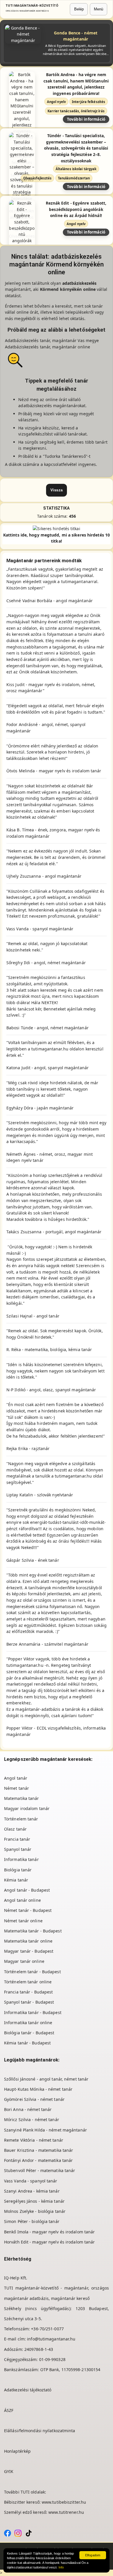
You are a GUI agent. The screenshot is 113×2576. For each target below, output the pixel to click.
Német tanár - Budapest (28, 1910)
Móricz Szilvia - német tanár (32, 2120)
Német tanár (17, 1788)
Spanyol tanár (18, 1849)
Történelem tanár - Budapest (32, 1972)
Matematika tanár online (28, 1941)
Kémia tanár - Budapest (27, 2043)
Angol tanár (16, 1778)
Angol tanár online (22, 1900)
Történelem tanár (21, 1819)
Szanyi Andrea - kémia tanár (32, 2191)
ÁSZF (9, 2410)
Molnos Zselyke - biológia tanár (35, 2211)
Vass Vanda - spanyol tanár (31, 2181)
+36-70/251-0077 (47, 2329)
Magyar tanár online (24, 1961)
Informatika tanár (21, 1859)
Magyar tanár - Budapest (29, 1951)
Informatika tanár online (28, 2023)
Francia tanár (17, 1839)
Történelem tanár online (28, 1982)
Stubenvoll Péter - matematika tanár (40, 2170)
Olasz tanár (15, 1829)
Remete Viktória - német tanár (34, 2140)
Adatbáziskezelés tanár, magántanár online (48, 347)
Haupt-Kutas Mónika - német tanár (38, 2089)
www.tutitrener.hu (66, 2512)
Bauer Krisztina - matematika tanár (39, 2150)
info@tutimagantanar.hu (51, 2339)
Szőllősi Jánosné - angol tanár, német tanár (46, 2079)
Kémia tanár (16, 1880)
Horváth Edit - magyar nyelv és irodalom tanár (50, 2242)
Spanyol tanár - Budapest (29, 2002)
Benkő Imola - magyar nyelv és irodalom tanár (49, 2232)
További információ (86, 119)
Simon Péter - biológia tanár (32, 2221)
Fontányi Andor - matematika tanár (38, 2160)
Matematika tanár (22, 1798)
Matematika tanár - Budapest (33, 1931)
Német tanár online (23, 1921)
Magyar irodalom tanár (27, 1808)
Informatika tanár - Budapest (33, 2012)
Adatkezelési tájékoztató (28, 2390)
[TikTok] (29, 2532)
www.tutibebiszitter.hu (64, 2502)
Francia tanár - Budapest (28, 1992)
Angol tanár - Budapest (27, 1890)
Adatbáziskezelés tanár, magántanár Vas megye (53, 340)
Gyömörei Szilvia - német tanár (34, 2099)
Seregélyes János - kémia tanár (34, 2201)
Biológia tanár (18, 1870)
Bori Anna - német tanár (28, 2109)
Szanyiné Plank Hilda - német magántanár (45, 2130)
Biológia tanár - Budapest (29, 2033)
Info (61, 2567)
